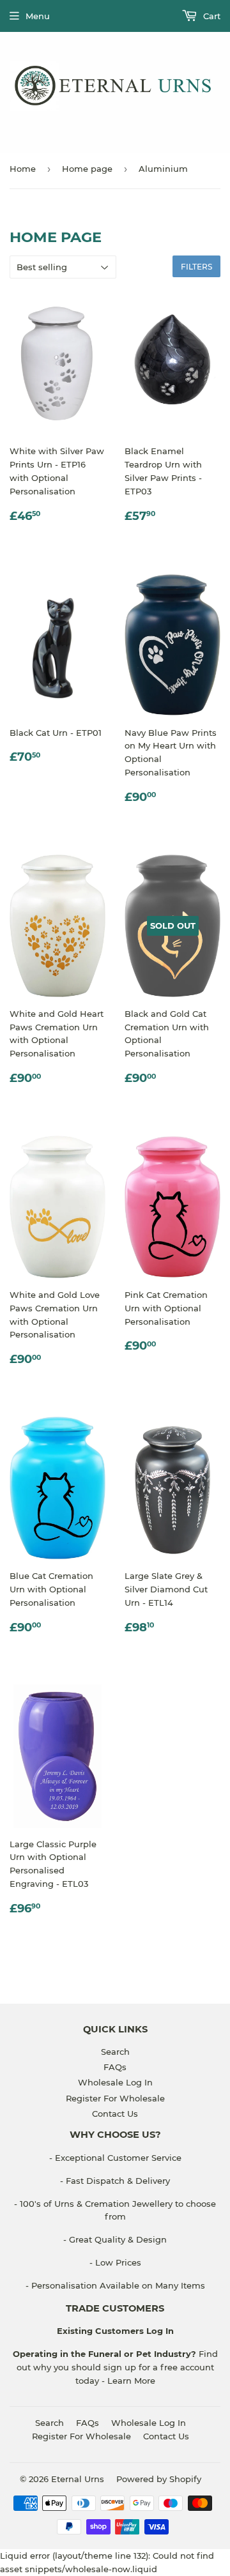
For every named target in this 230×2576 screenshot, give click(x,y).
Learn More (131, 2381)
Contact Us (115, 2114)
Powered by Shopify (159, 2479)
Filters (196, 267)
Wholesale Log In (115, 2082)
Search (115, 2052)
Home (23, 169)
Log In (159, 2331)
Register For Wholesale (115, 2098)
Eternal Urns (78, 2479)
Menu (38, 16)
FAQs (115, 2067)
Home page (87, 169)
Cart (211, 16)
